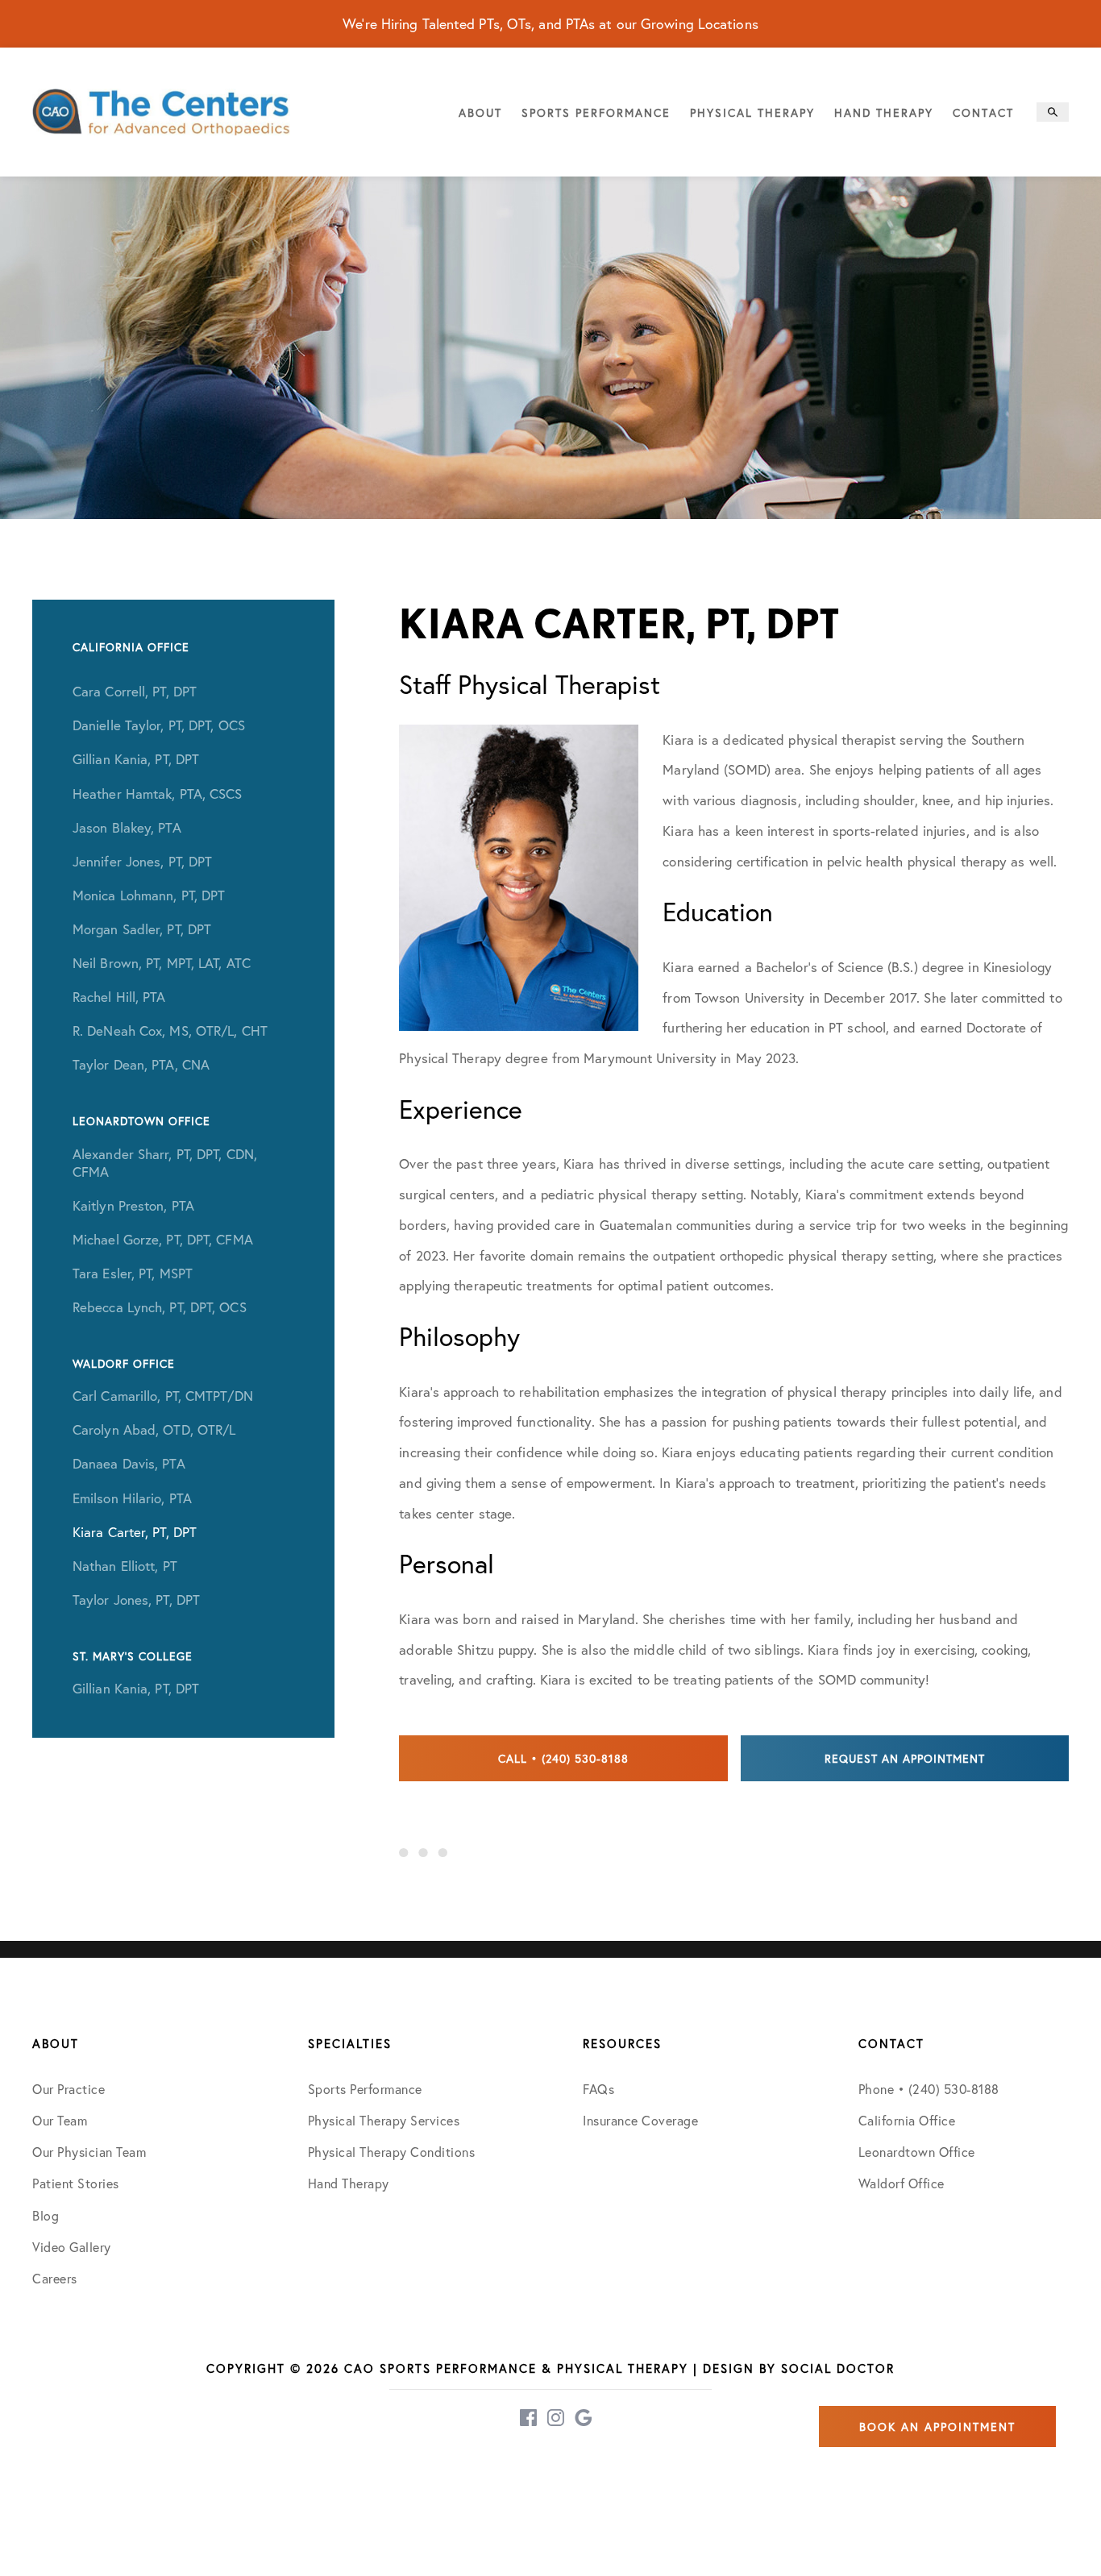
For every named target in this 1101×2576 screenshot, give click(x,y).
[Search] (1053, 112)
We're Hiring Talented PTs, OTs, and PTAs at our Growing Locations (550, 24)
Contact (983, 112)
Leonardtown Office (917, 2152)
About (480, 112)
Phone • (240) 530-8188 (929, 2089)
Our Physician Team (89, 2152)
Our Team (60, 2120)
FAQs (598, 2089)
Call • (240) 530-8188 (563, 1758)
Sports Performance (596, 112)
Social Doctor (838, 2368)
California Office (907, 2120)
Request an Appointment (905, 1758)
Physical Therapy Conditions (392, 2152)
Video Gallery (72, 2247)
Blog (46, 2215)
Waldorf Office (902, 2183)
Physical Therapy (752, 112)
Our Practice (69, 2089)
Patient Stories (76, 2183)
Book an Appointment (937, 2426)
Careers (55, 2278)
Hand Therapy (884, 112)
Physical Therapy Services (384, 2120)
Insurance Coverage (640, 2120)
